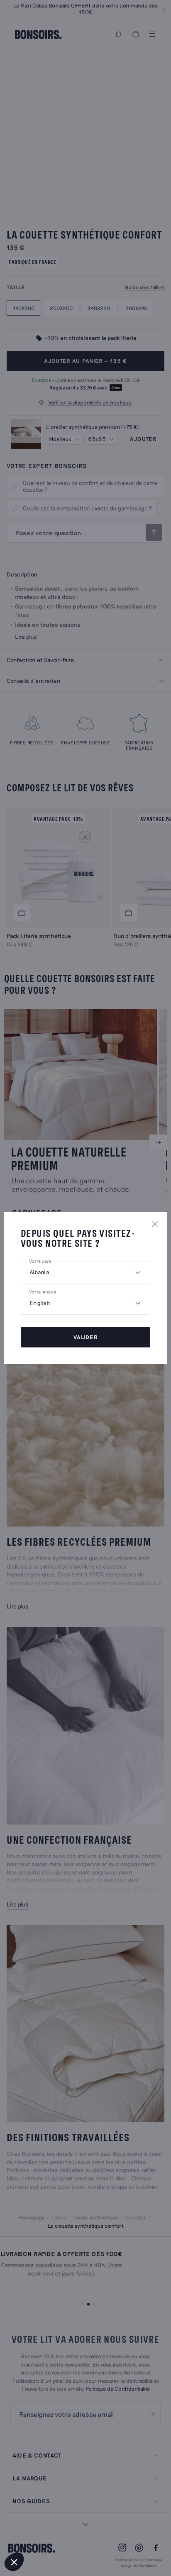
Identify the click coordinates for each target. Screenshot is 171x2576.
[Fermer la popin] (155, 1224)
